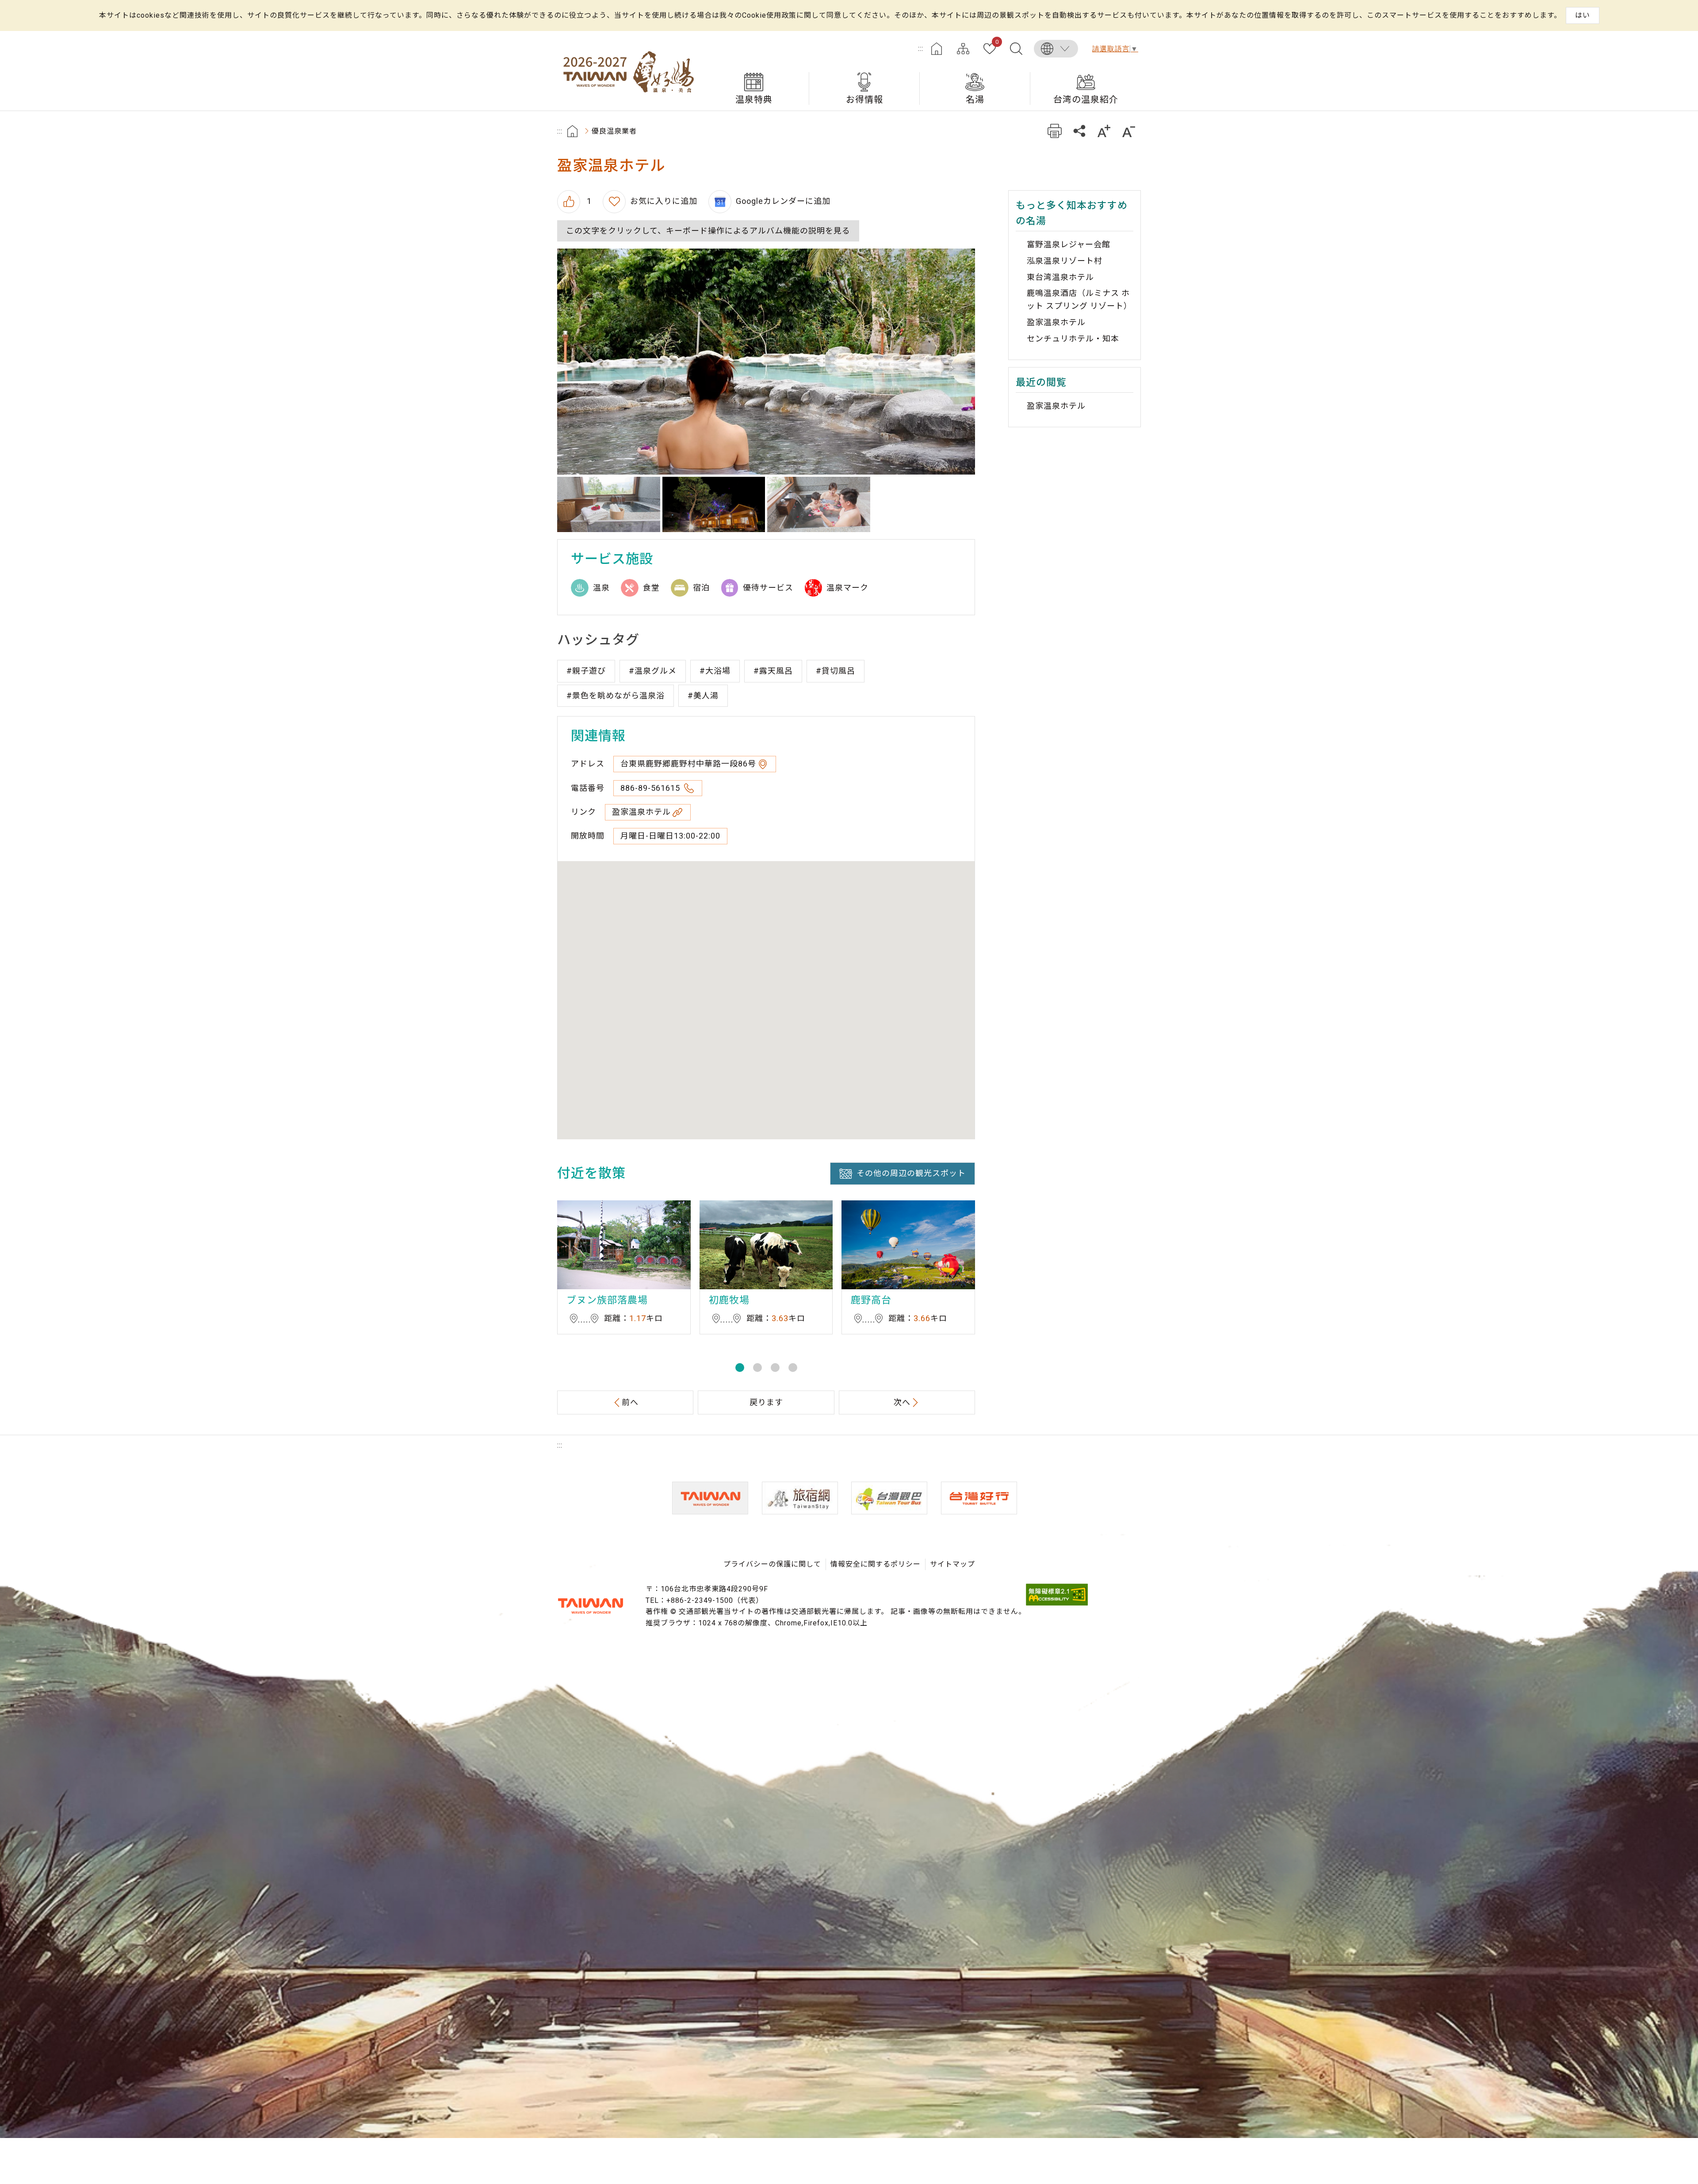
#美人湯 (703, 695)
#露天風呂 (773, 671)
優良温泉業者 (614, 131)
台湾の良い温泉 (628, 71)
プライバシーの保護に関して (772, 1564)
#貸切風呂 (836, 671)
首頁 (572, 131)
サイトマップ (963, 49)
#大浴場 (715, 671)
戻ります (766, 1402)
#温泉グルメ (653, 671)
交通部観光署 (590, 1606)
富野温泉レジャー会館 (1069, 244)
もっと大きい (1104, 131)
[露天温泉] (766, 361)
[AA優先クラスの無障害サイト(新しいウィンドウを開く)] (1057, 1603)
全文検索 (1016, 49)
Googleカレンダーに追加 (783, 201)
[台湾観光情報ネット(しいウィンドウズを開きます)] (710, 1498)
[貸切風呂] (609, 505)
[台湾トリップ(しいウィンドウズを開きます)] (979, 1498)
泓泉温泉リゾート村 (1065, 261)
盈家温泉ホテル (641, 812)
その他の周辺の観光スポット (911, 1173)
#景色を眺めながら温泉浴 (616, 695)
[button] (740, 1368)
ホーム (937, 49)
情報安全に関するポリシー (876, 1564)
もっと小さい (1129, 131)
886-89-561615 (651, 788)
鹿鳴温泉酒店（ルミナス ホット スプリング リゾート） (1079, 299)
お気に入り (997, 42)
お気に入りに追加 (664, 201)
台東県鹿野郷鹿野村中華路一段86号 (688, 764)
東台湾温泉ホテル (1060, 277)
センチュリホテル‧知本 (1073, 339)
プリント (1054, 131)
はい (1583, 15)
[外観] (714, 505)
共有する (1079, 131)
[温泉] (819, 505)
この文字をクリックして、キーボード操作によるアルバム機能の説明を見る (708, 231)
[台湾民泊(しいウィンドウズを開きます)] (800, 1498)
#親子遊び (586, 671)
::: (921, 48)
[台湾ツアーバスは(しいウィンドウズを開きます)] (889, 1498)
